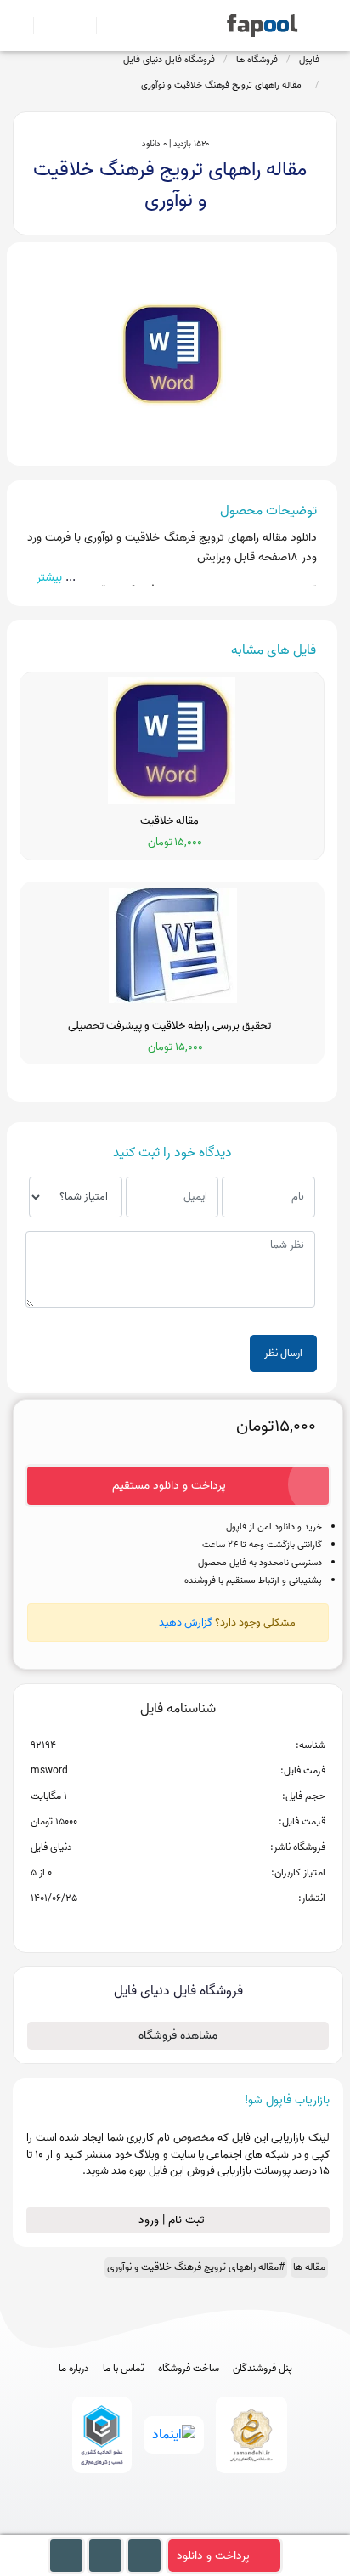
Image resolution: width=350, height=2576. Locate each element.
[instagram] (175, 2527)
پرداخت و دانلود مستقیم (169, 1486)
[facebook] (113, 2527)
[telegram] (144, 2527)
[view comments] (198, 1926)
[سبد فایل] (20, 26)
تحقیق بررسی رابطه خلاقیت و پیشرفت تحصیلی (172, 1026)
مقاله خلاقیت (172, 821)
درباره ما (74, 2369)
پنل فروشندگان (262, 2369)
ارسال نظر (283, 1353)
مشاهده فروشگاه (178, 2036)
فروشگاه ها (257, 60)
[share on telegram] (155, 1926)
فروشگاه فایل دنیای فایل (169, 60)
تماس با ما (124, 2369)
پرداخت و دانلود (213, 2556)
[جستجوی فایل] (105, 26)
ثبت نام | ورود (173, 2220)
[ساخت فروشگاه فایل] (73, 26)
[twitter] (207, 2527)
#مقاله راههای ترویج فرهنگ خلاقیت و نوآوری (196, 2267)
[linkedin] (238, 2527)
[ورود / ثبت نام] (42, 26)
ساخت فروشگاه (189, 2369)
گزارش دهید (186, 1623)
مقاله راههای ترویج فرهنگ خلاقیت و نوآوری (224, 85)
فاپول (309, 60)
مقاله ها (309, 2267)
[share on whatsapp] (178, 1926)
